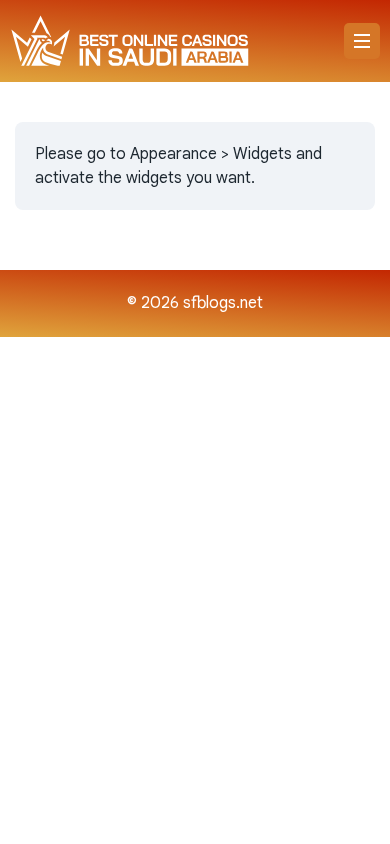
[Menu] (362, 41)
